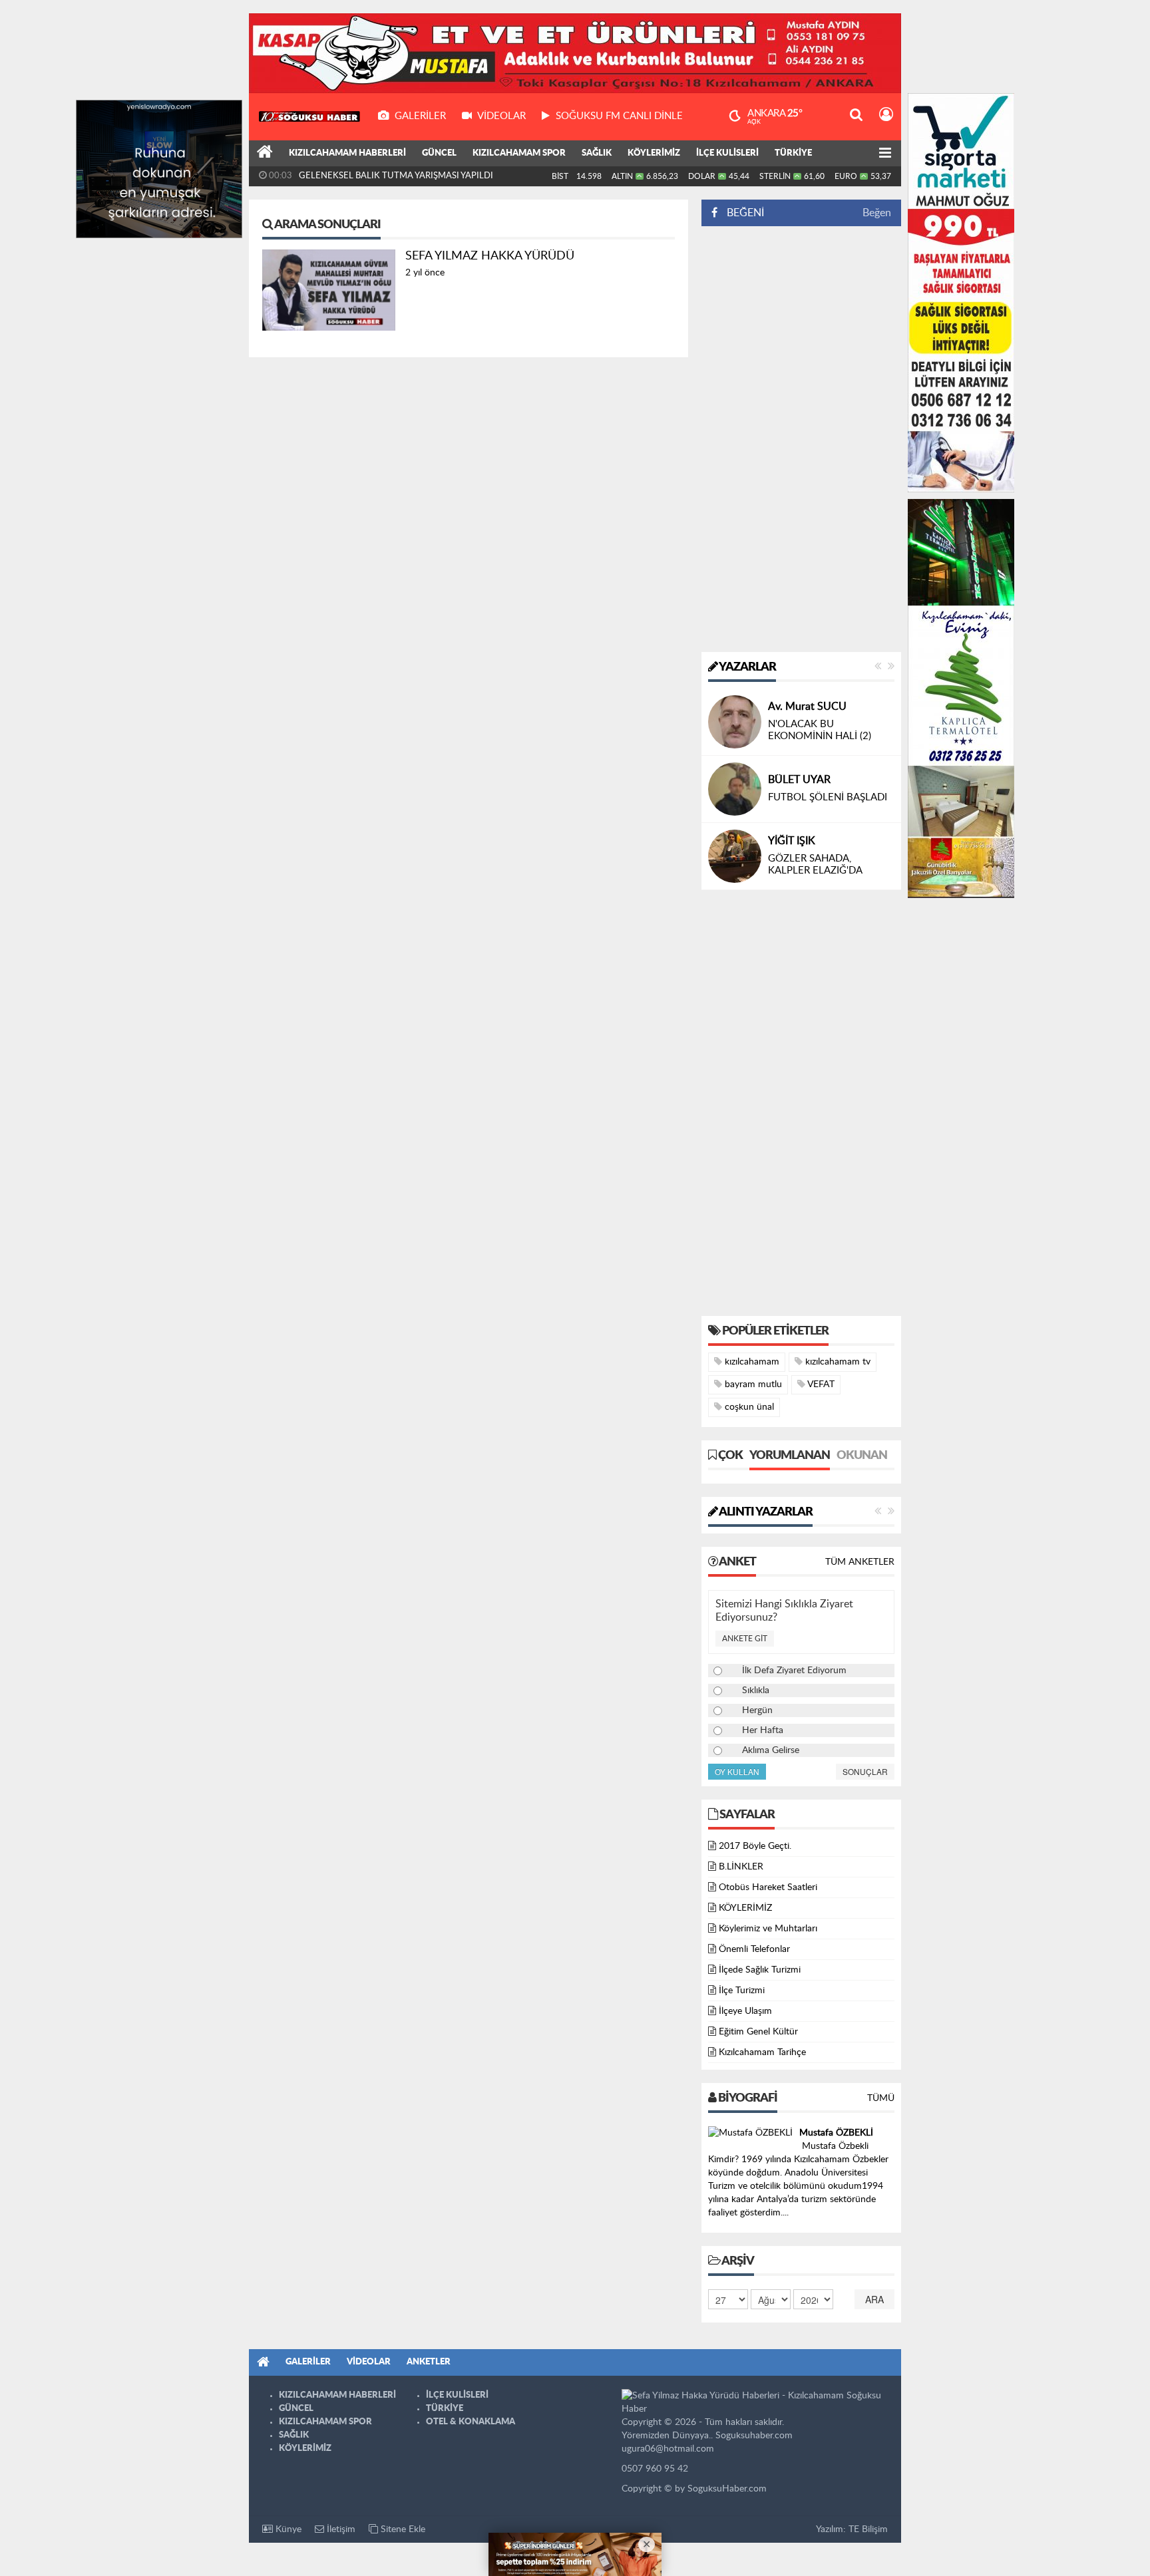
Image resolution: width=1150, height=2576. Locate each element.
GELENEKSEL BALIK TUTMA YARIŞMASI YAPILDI (396, 176)
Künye (287, 2529)
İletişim (340, 2529)
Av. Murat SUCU (807, 707)
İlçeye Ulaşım (745, 2011)
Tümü (881, 2098)
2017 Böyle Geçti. (755, 1846)
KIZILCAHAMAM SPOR (519, 153)
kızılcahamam (751, 1362)
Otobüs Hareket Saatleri (768, 1887)
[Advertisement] (801, 439)
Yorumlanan (790, 1456)
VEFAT (820, 1384)
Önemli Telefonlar (754, 1949)
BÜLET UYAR (799, 780)
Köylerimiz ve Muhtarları (768, 1929)
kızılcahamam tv (837, 1362)
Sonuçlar (865, 1771)
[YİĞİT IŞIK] (735, 856)
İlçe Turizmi (742, 1991)
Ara (874, 2299)
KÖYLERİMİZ (654, 153)
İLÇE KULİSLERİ (727, 153)
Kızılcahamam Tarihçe (762, 2052)
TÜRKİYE (793, 153)
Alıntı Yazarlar (765, 1512)
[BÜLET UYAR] (735, 789)
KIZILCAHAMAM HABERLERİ (347, 153)
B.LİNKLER (741, 1867)
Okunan (862, 1456)
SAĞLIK (597, 153)
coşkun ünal (748, 1407)
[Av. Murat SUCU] (735, 722)
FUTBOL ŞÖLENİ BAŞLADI (828, 797)
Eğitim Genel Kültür (758, 2032)
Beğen (877, 213)
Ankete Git (745, 1639)
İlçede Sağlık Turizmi (760, 1970)
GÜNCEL (439, 153)
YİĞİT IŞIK (792, 841)
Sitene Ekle (402, 2529)
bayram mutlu (752, 1384)
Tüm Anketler (860, 1562)
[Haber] (265, 154)
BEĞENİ (745, 213)
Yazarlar (747, 667)
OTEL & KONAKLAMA (471, 2422)
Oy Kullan (737, 1771)
